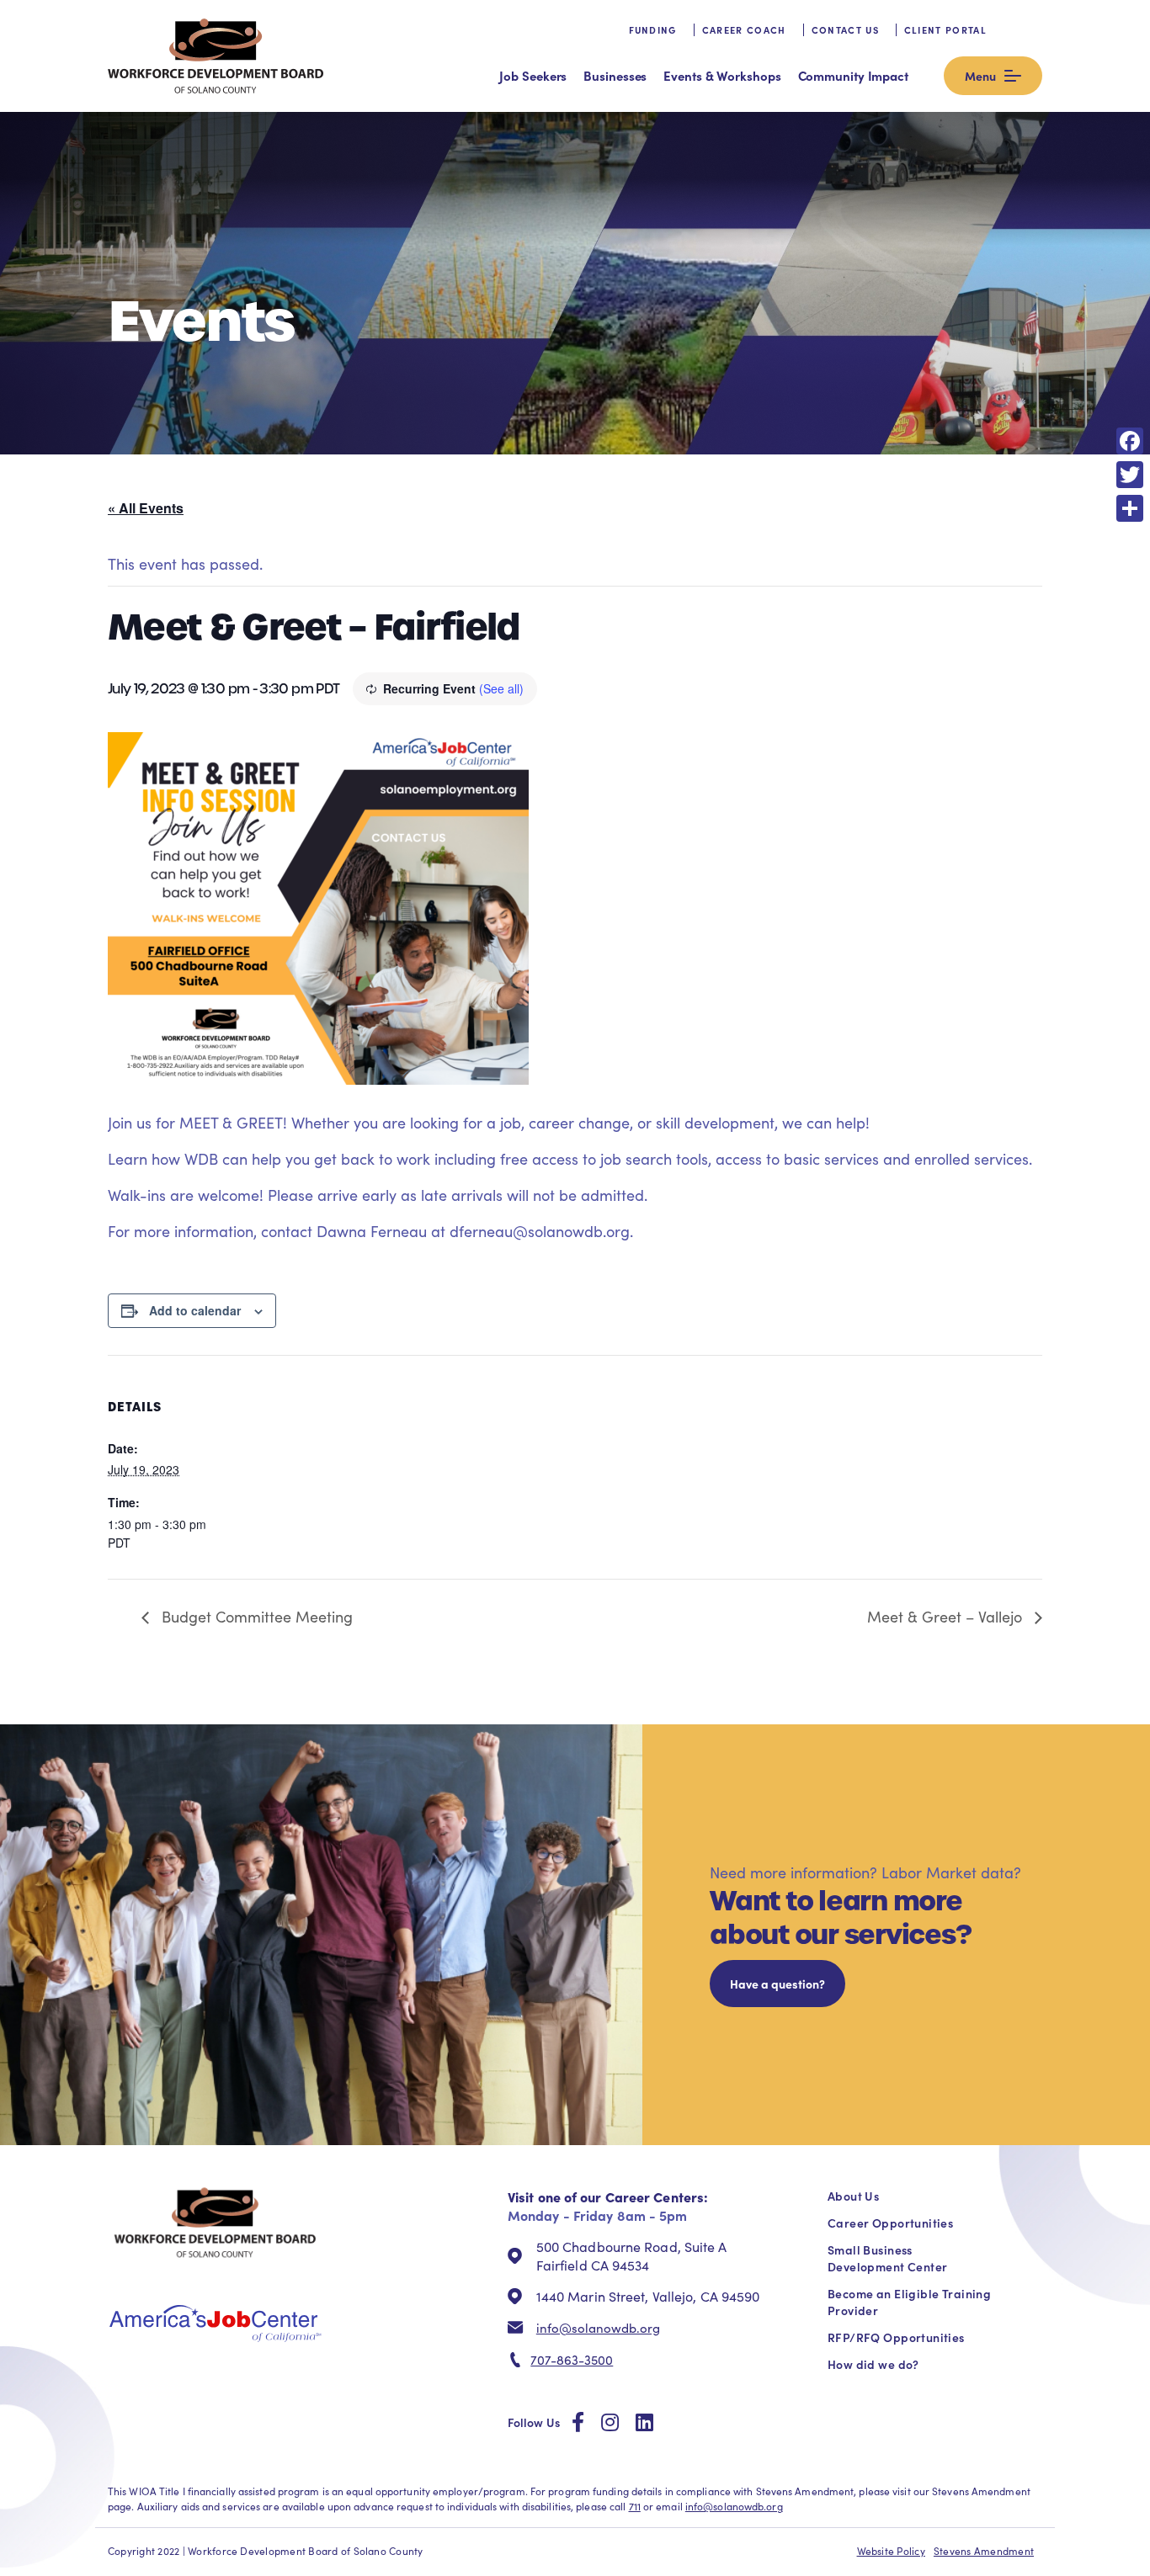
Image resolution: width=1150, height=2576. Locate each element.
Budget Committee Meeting (255, 1617)
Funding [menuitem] (653, 30)
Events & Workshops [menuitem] (722, 75)
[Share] (1130, 508)
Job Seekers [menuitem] (533, 75)
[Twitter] (1130, 475)
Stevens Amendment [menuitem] (984, 2551)
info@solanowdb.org (598, 2328)
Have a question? (777, 1984)
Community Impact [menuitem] (853, 75)
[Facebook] (1130, 441)
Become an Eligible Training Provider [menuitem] (909, 2302)
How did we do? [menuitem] (873, 2364)
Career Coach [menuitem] (744, 30)
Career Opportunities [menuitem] (890, 2223)
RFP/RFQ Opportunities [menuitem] (896, 2337)
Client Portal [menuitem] (945, 30)
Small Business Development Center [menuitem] (887, 2258)
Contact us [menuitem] (845, 30)
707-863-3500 (572, 2360)
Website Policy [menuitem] (891, 2551)
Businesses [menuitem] (615, 75)
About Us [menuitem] (853, 2196)
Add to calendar (195, 1310)
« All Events (146, 508)
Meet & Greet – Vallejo (947, 1617)
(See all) (501, 688)
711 (635, 2506)
